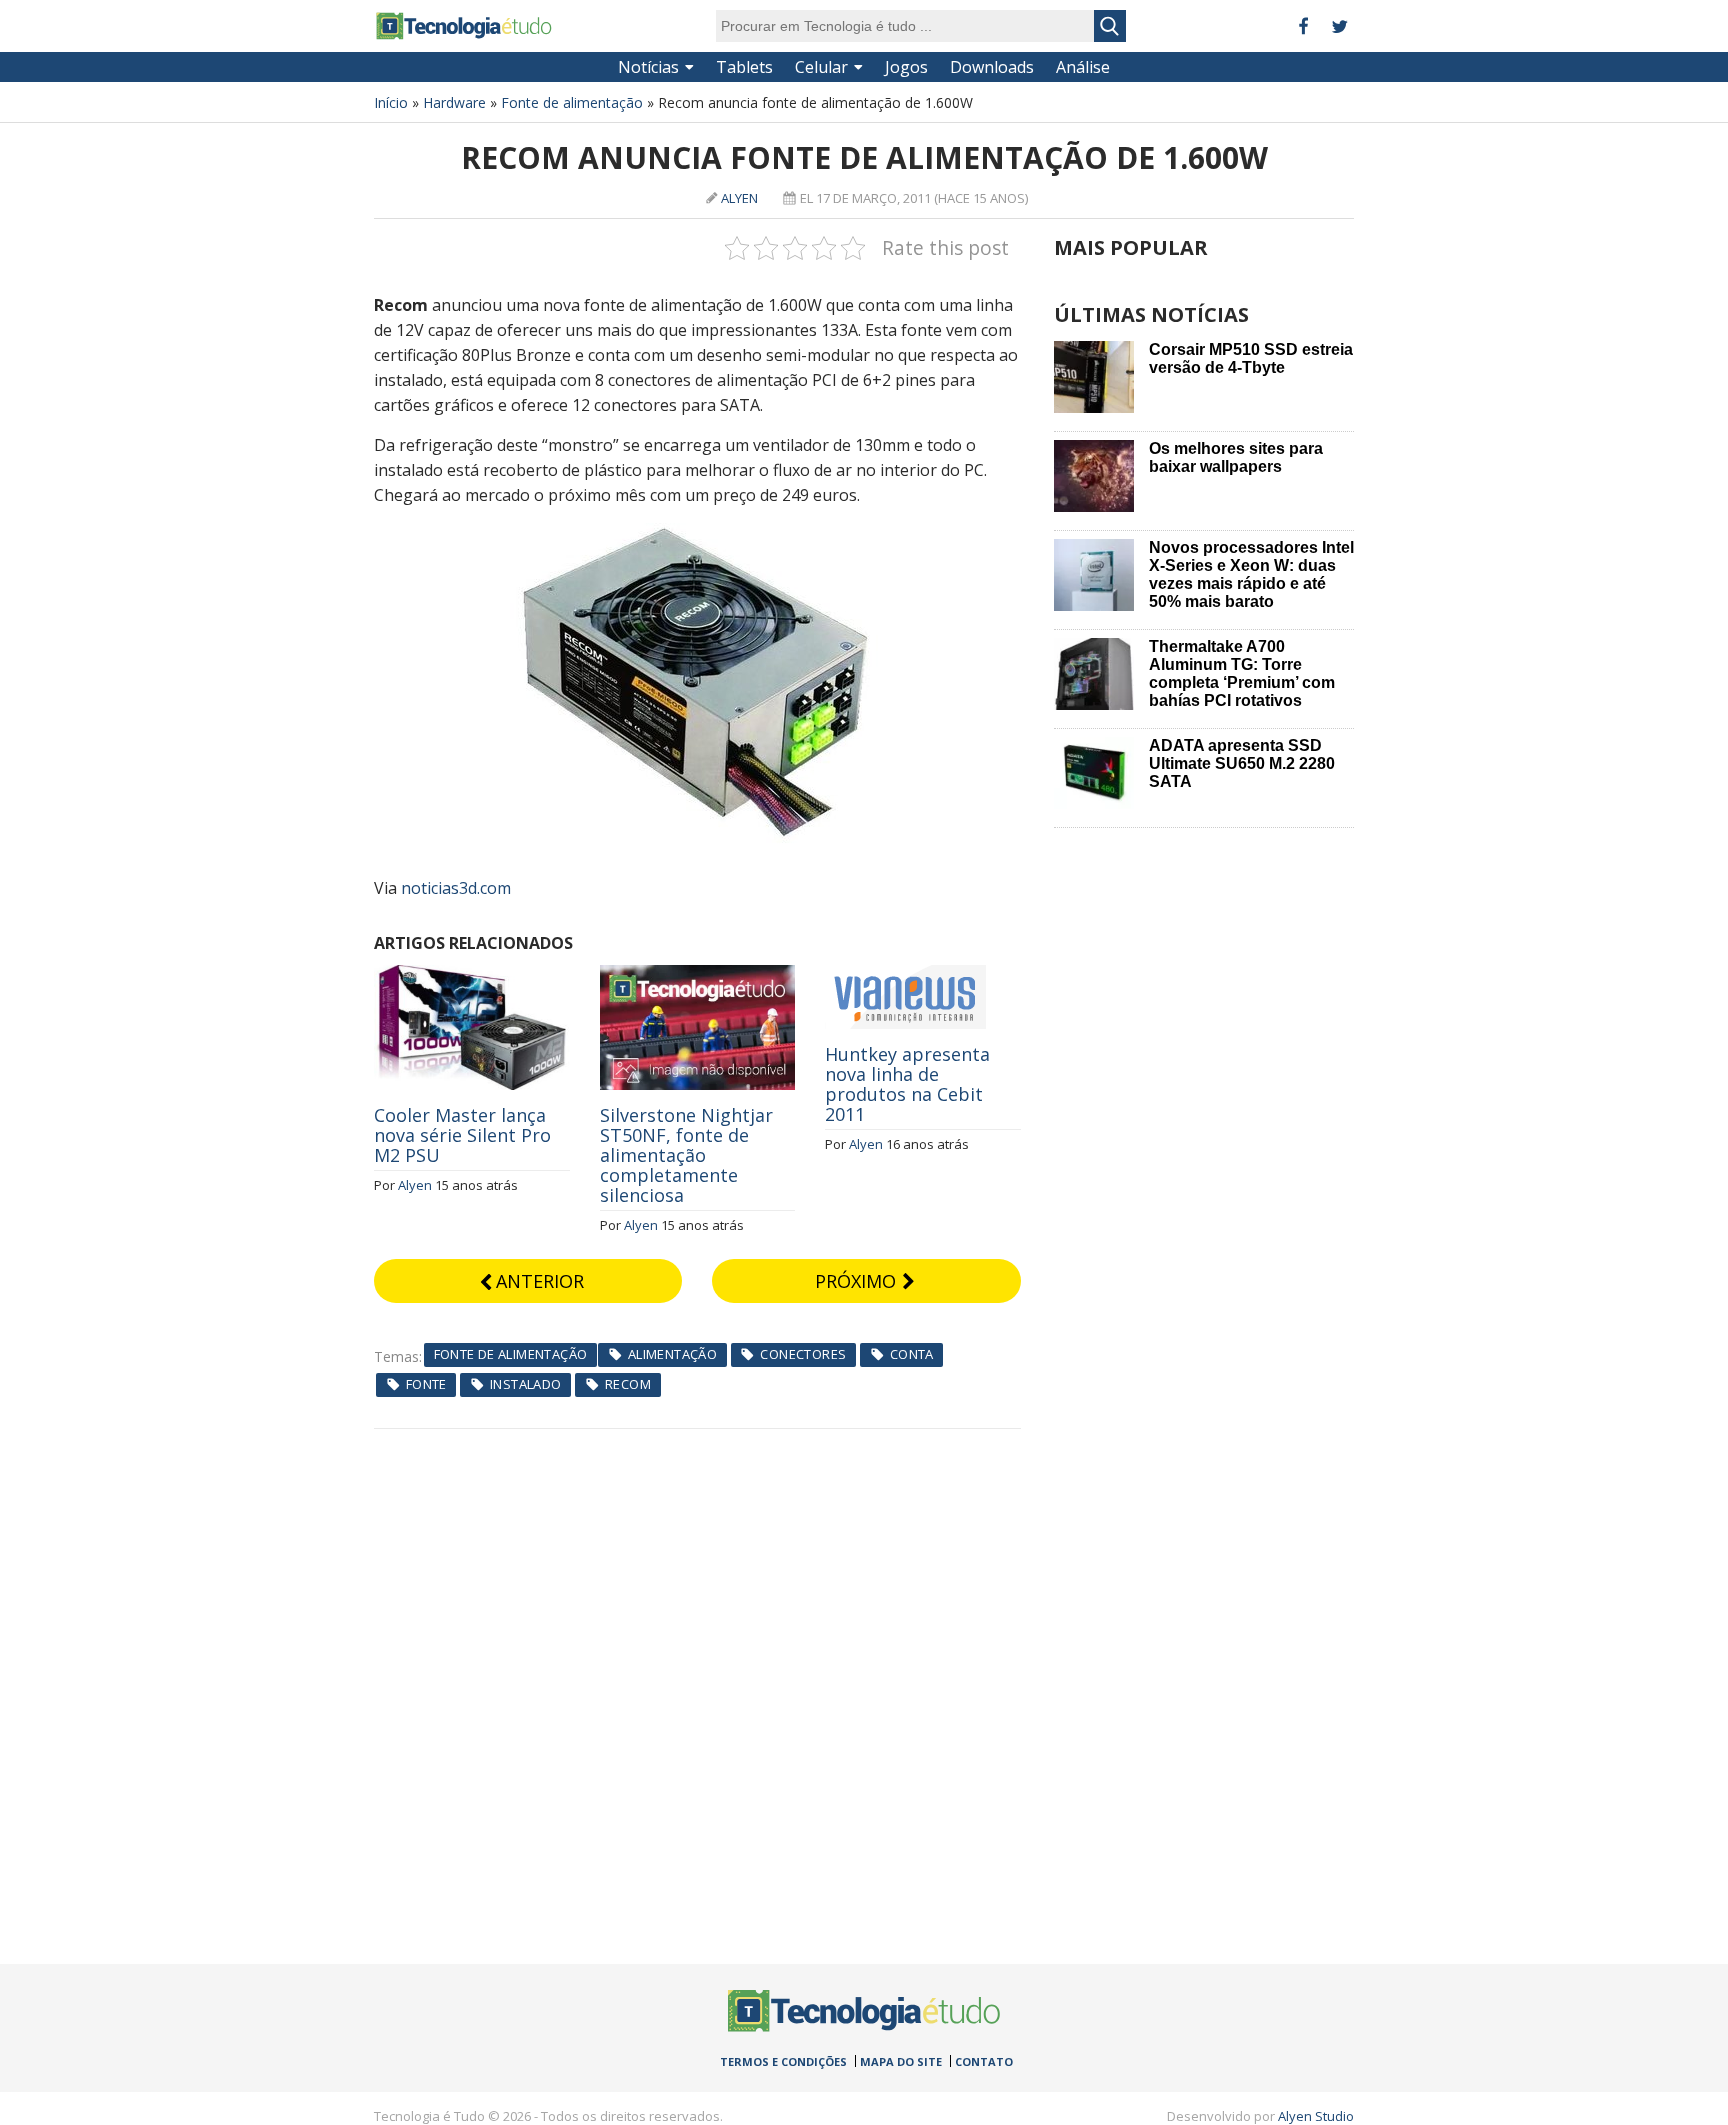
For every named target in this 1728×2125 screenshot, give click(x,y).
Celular (821, 67)
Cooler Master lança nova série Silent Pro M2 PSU (462, 1135)
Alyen (739, 198)
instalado (526, 1384)
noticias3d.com (456, 888)
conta (912, 1354)
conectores (803, 1354)
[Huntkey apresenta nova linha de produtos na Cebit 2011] (905, 976)
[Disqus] (697, 1679)
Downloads (992, 67)
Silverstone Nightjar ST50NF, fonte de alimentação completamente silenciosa (686, 1155)
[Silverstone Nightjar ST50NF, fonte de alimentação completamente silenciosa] (698, 976)
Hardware (454, 102)
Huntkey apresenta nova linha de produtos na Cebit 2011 (907, 1084)
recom (628, 1384)
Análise (1083, 67)
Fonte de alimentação (572, 102)
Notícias (648, 67)
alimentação (672, 1354)
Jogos (906, 67)
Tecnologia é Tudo (464, 26)
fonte (426, 1384)
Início (391, 102)
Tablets (744, 67)
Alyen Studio (1316, 2116)
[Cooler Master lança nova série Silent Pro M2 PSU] (472, 976)
